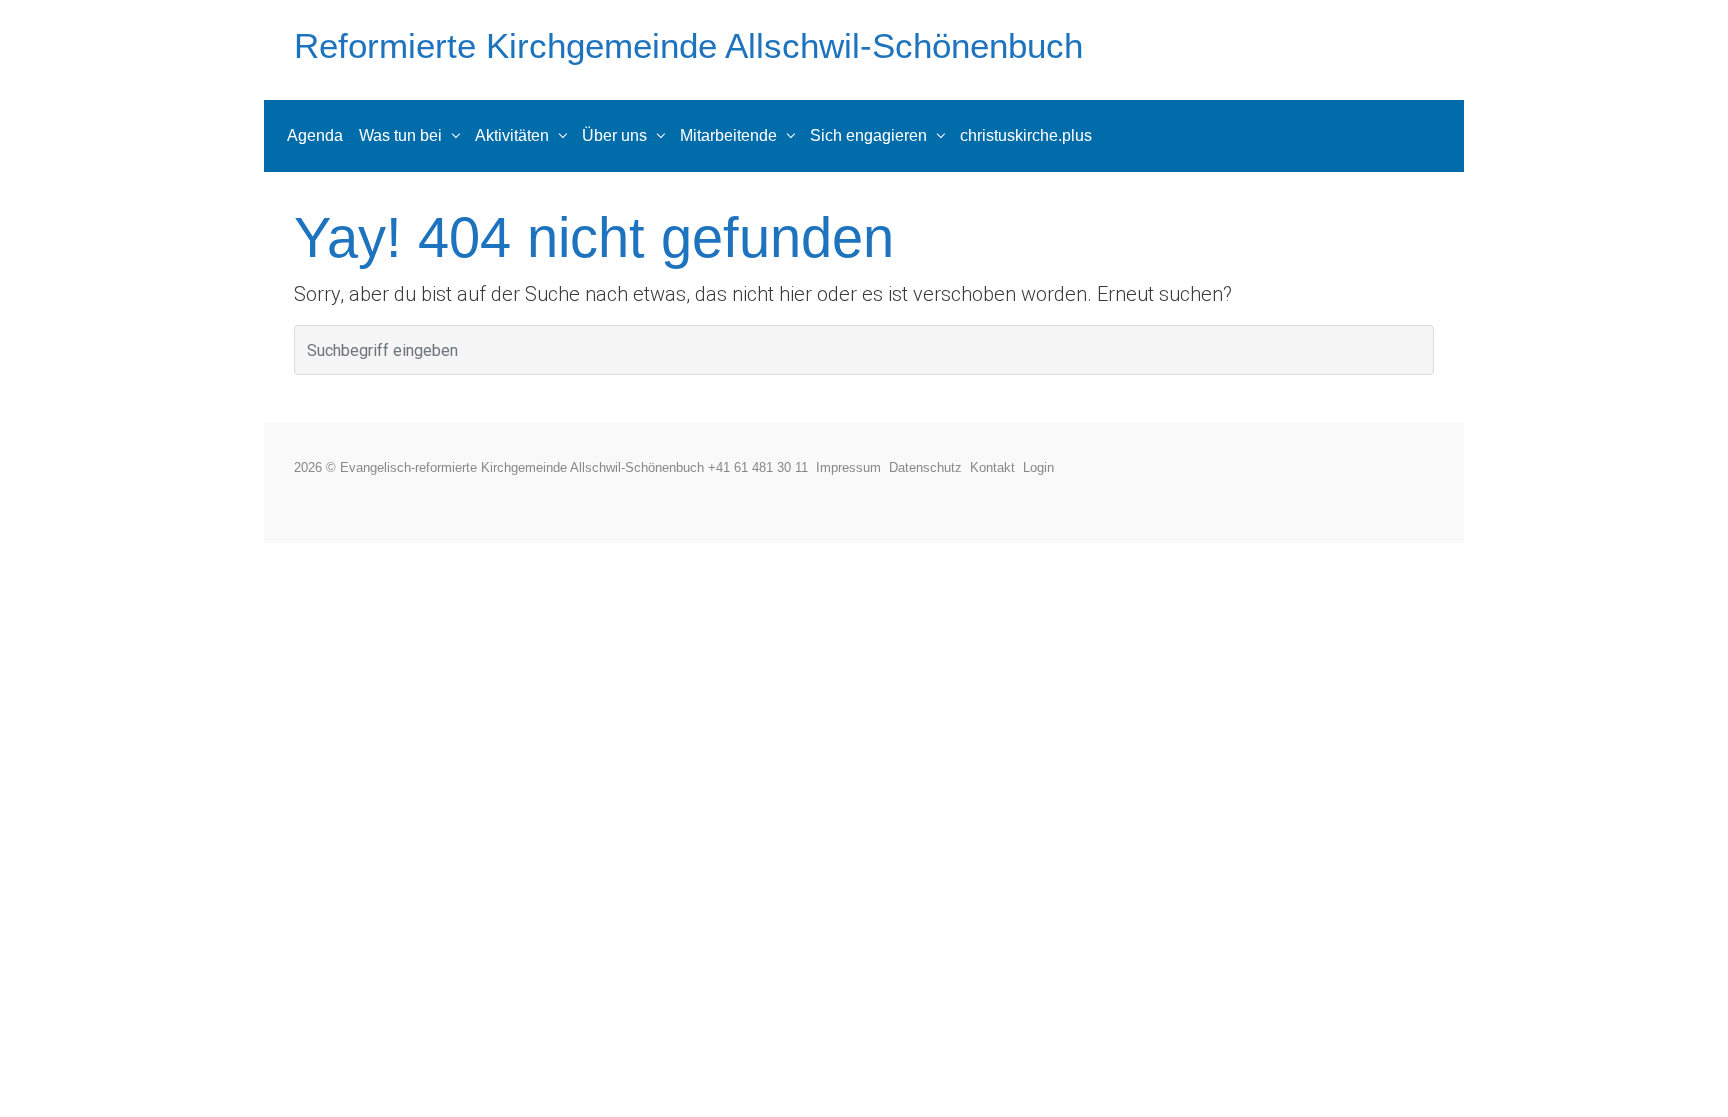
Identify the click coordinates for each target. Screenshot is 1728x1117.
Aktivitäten (512, 135)
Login (1038, 467)
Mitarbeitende (728, 135)
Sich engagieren (868, 135)
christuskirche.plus (1026, 135)
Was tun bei (400, 135)
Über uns (614, 135)
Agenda (315, 135)
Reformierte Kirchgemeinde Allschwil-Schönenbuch (688, 45)
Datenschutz (929, 467)
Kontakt (996, 467)
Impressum (852, 467)
